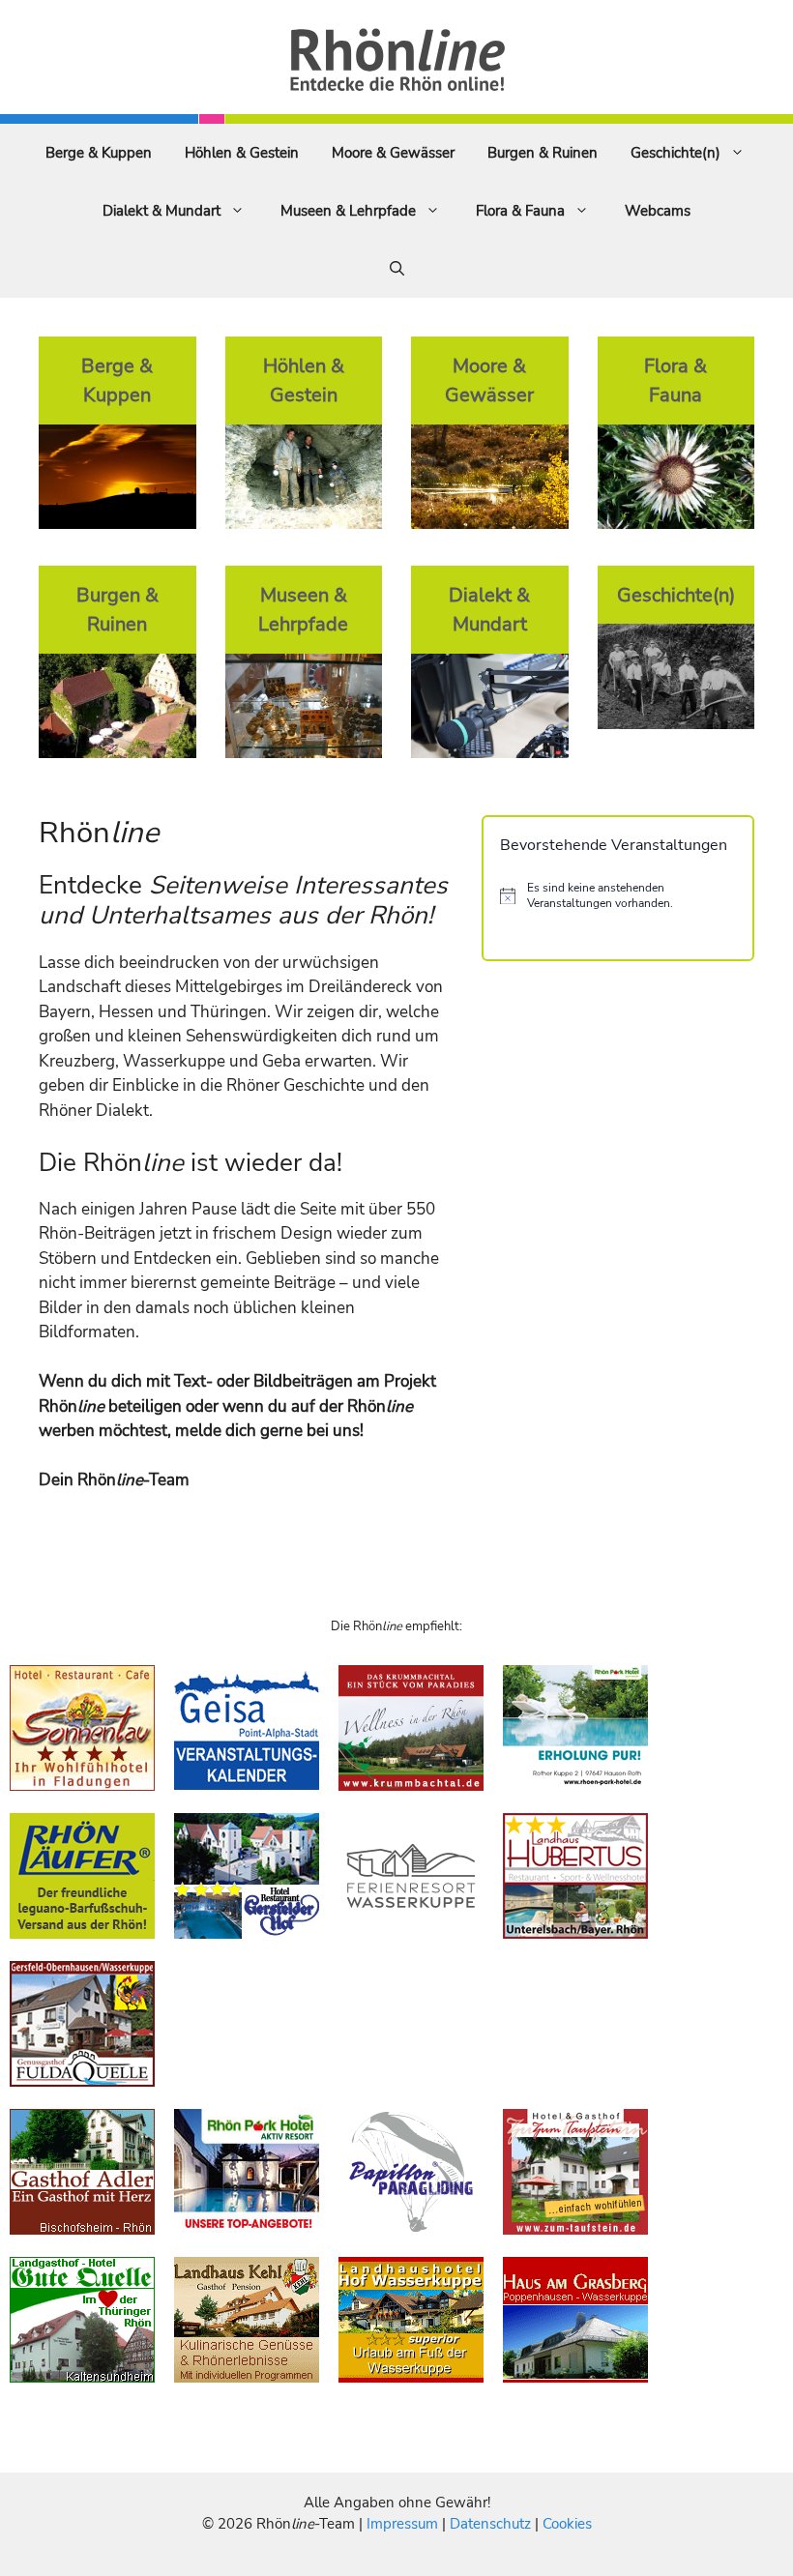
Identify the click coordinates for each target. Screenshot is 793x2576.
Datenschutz (490, 2524)
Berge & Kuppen (99, 153)
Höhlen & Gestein (242, 153)
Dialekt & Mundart (162, 211)
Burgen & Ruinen (543, 153)
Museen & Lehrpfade (348, 211)
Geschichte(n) (676, 153)
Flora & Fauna (520, 211)
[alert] (618, 896)
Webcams (658, 211)
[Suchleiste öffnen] (397, 269)
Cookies (567, 2524)
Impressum (404, 2524)
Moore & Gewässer (393, 153)
